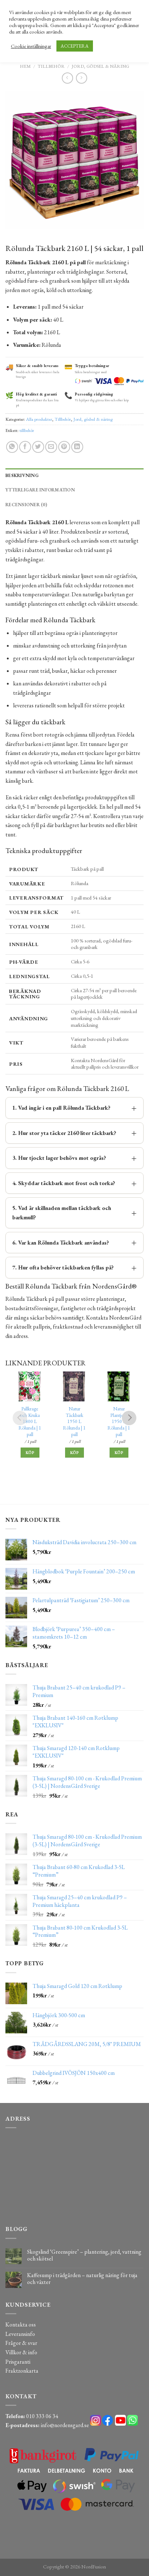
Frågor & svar (21, 2343)
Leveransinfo (20, 2334)
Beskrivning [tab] (22, 475)
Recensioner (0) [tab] (26, 505)
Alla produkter (39, 419)
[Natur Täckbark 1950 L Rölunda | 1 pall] (74, 1386)
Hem (25, 66)
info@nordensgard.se (65, 2425)
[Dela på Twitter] (38, 447)
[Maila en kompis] (51, 447)
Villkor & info (21, 2352)
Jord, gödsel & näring (100, 66)
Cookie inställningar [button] (31, 46)
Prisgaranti (18, 2362)
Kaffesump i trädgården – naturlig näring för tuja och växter (82, 2279)
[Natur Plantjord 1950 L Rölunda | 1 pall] (119, 1386)
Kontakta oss (21, 2325)
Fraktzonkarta (22, 2371)
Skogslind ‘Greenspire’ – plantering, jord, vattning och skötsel (84, 2255)
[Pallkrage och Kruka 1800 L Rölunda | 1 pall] (30, 1386)
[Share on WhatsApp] (12, 447)
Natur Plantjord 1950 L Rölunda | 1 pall (119, 1422)
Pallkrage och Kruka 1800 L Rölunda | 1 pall (30, 1422)
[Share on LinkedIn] (77, 447)
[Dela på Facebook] (25, 447)
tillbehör (27, 430)
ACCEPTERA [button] (75, 46)
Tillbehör (51, 66)
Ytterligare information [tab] (40, 490)
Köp (30, 1453)
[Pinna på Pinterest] (64, 447)
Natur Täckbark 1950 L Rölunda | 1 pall (74, 1422)
